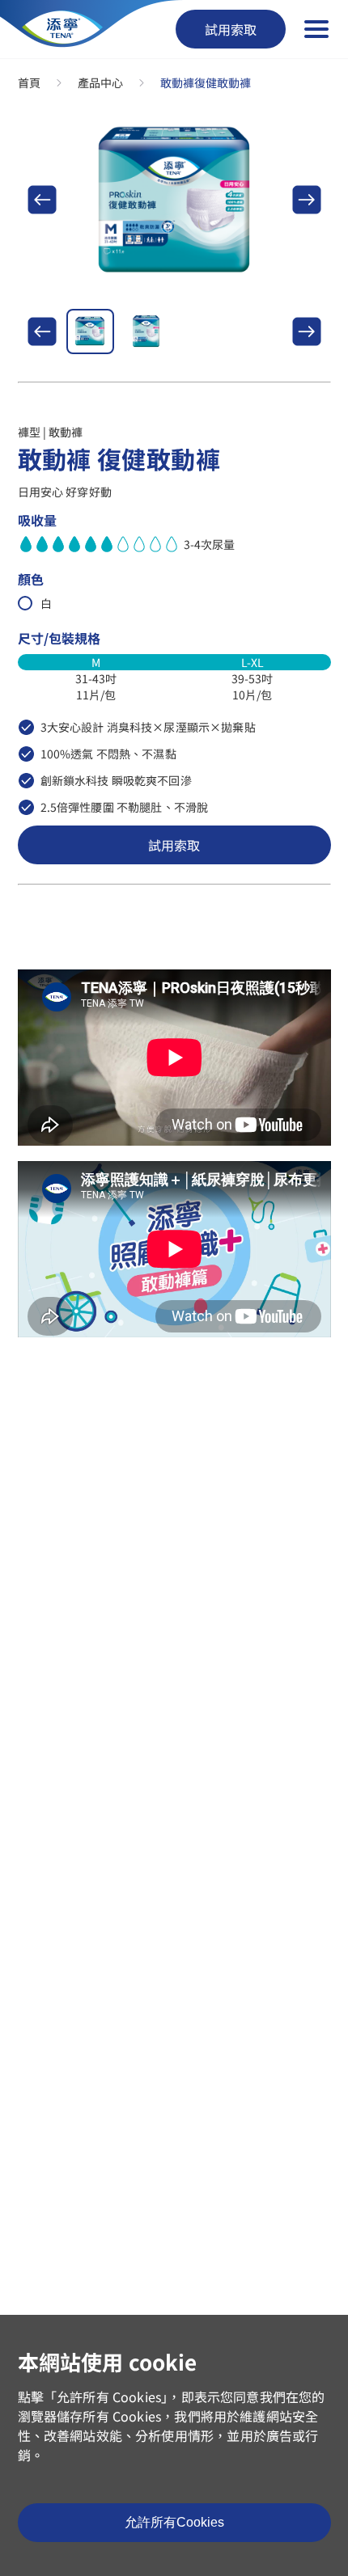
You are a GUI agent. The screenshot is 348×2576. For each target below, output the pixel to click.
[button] (42, 200)
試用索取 (231, 29)
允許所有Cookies (174, 2522)
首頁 (29, 82)
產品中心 (100, 82)
